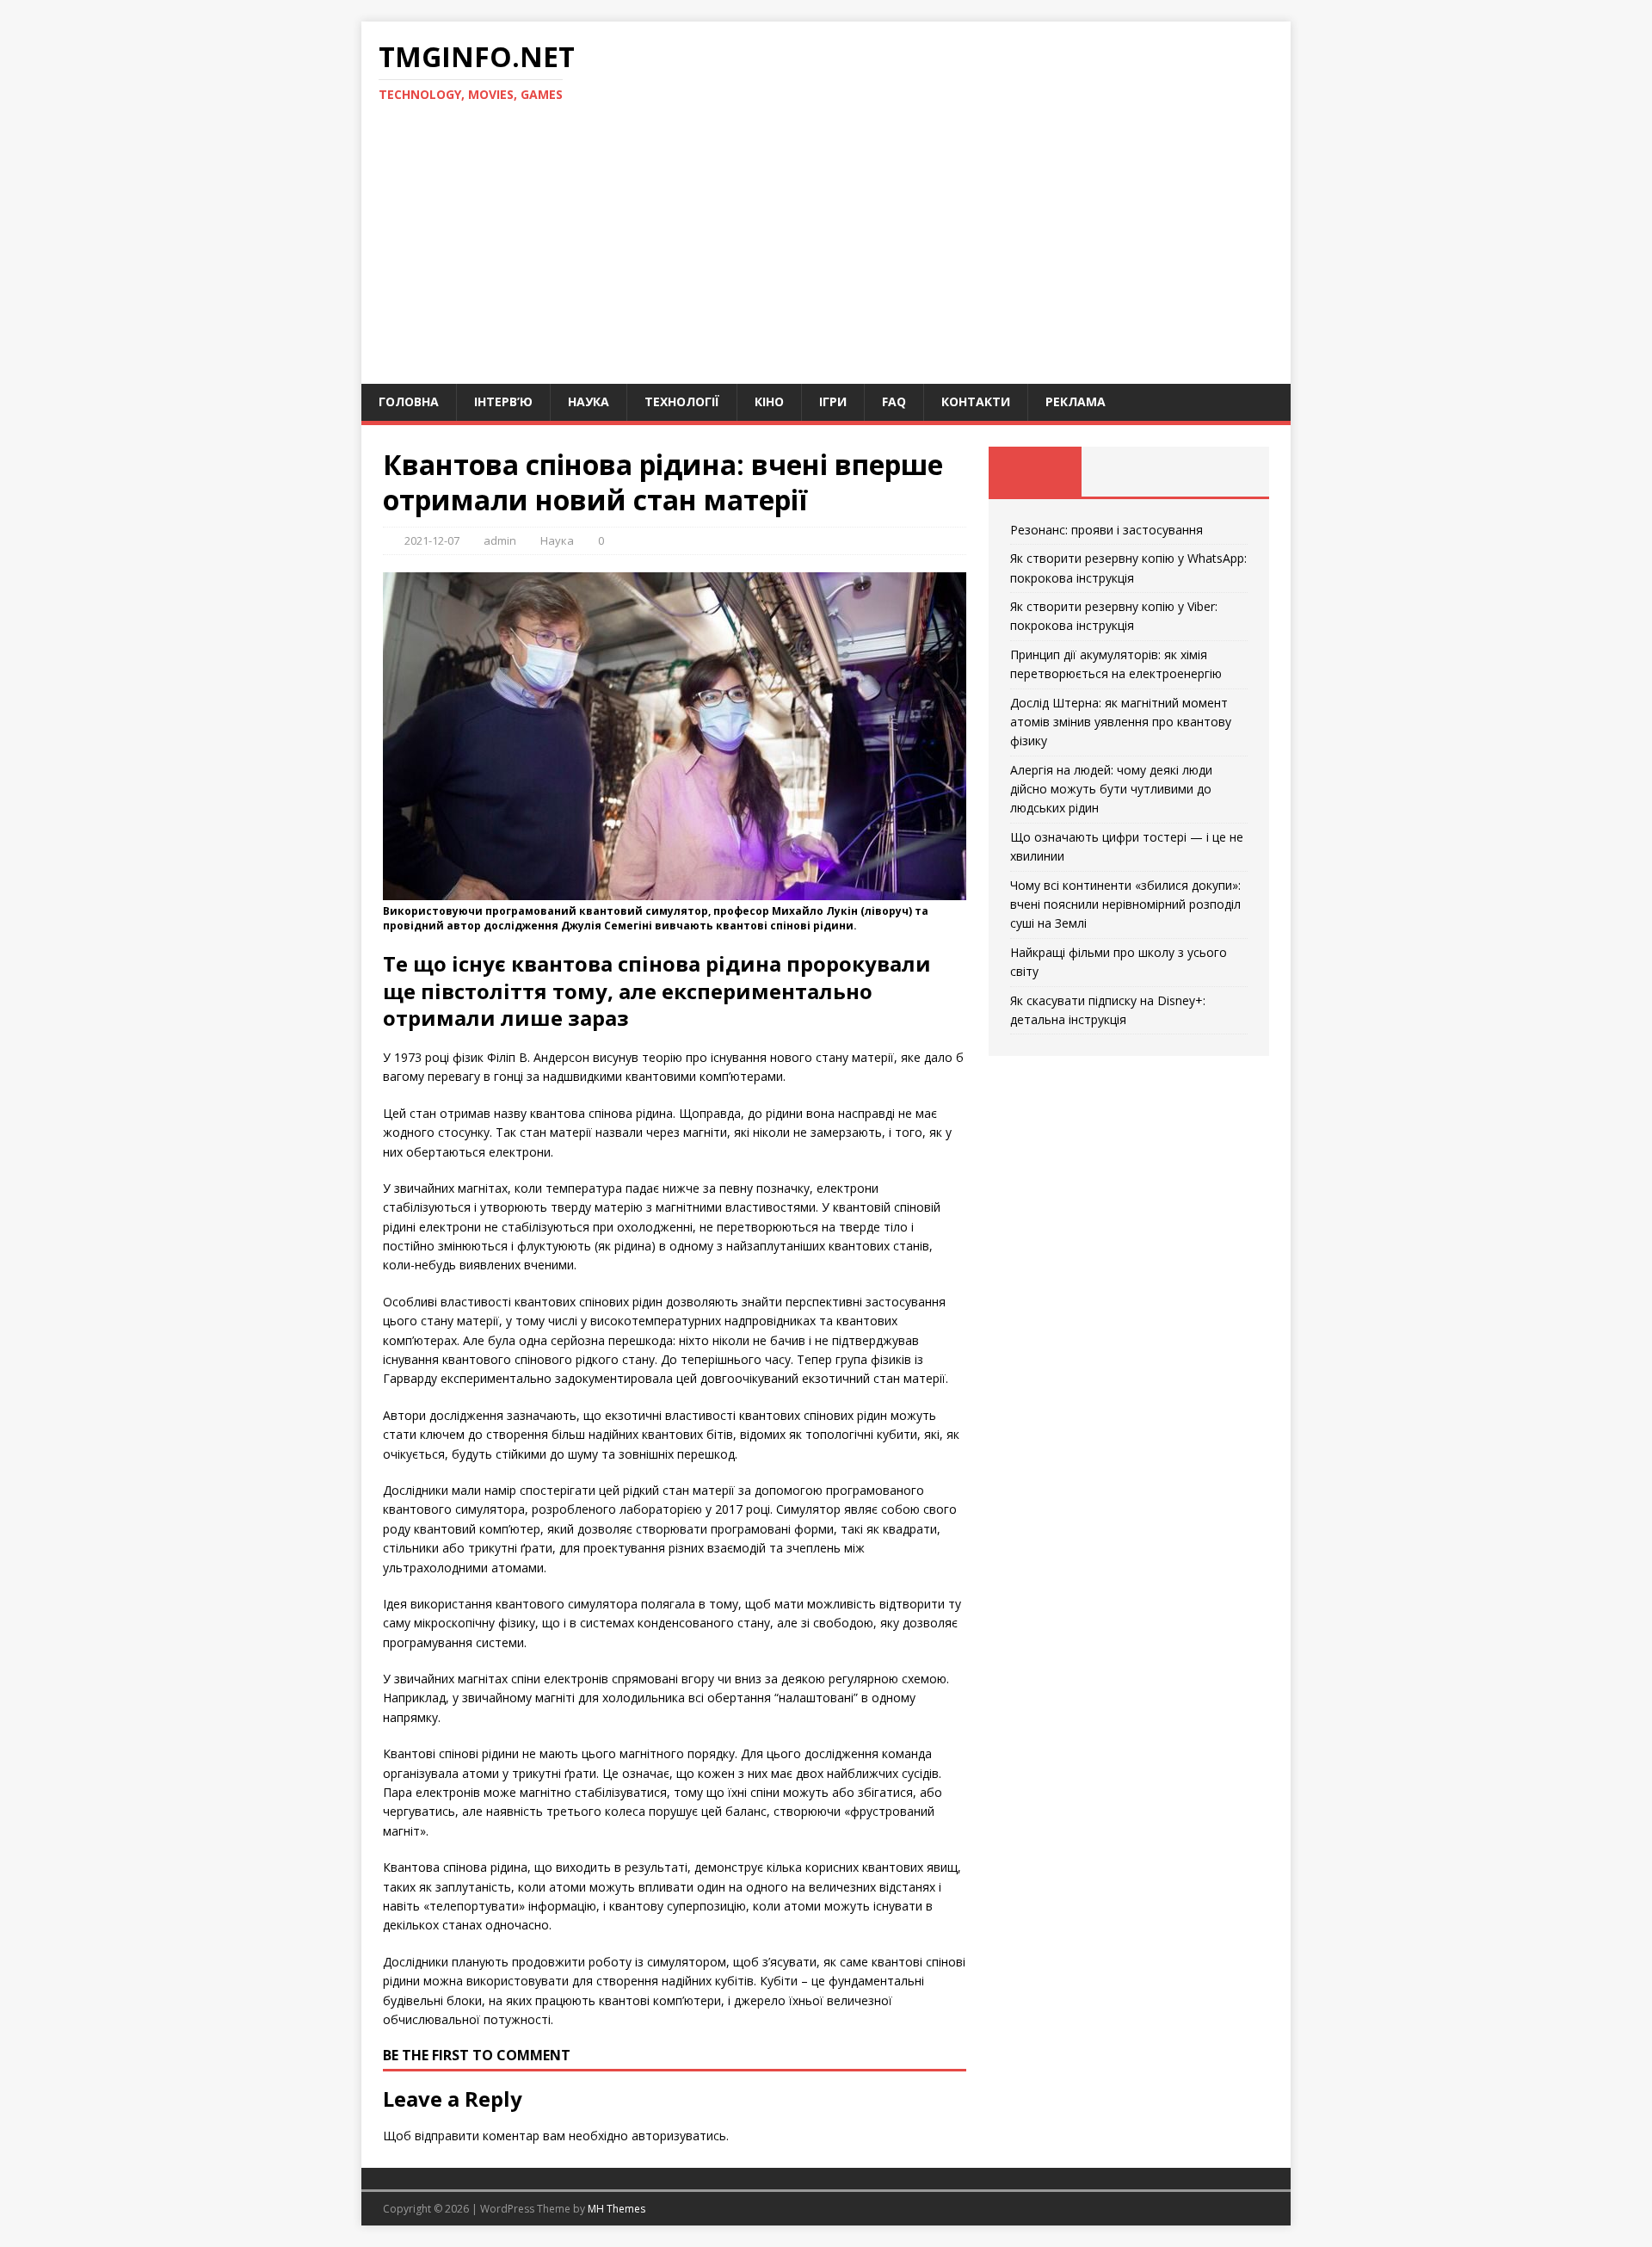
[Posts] (1036, 472)
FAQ (894, 401)
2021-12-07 (432, 540)
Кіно (769, 401)
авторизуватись (679, 2136)
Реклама (1076, 401)
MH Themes (616, 2209)
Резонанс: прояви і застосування (1106, 530)
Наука (589, 401)
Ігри (833, 401)
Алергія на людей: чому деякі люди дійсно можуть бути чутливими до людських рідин (1111, 789)
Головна (409, 401)
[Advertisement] (826, 255)
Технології (682, 401)
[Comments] (1222, 472)
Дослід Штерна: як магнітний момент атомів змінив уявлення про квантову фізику (1121, 722)
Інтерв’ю (503, 401)
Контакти (976, 401)
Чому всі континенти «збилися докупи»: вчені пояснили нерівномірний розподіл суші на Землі (1125, 904)
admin (500, 540)
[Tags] (1128, 472)
